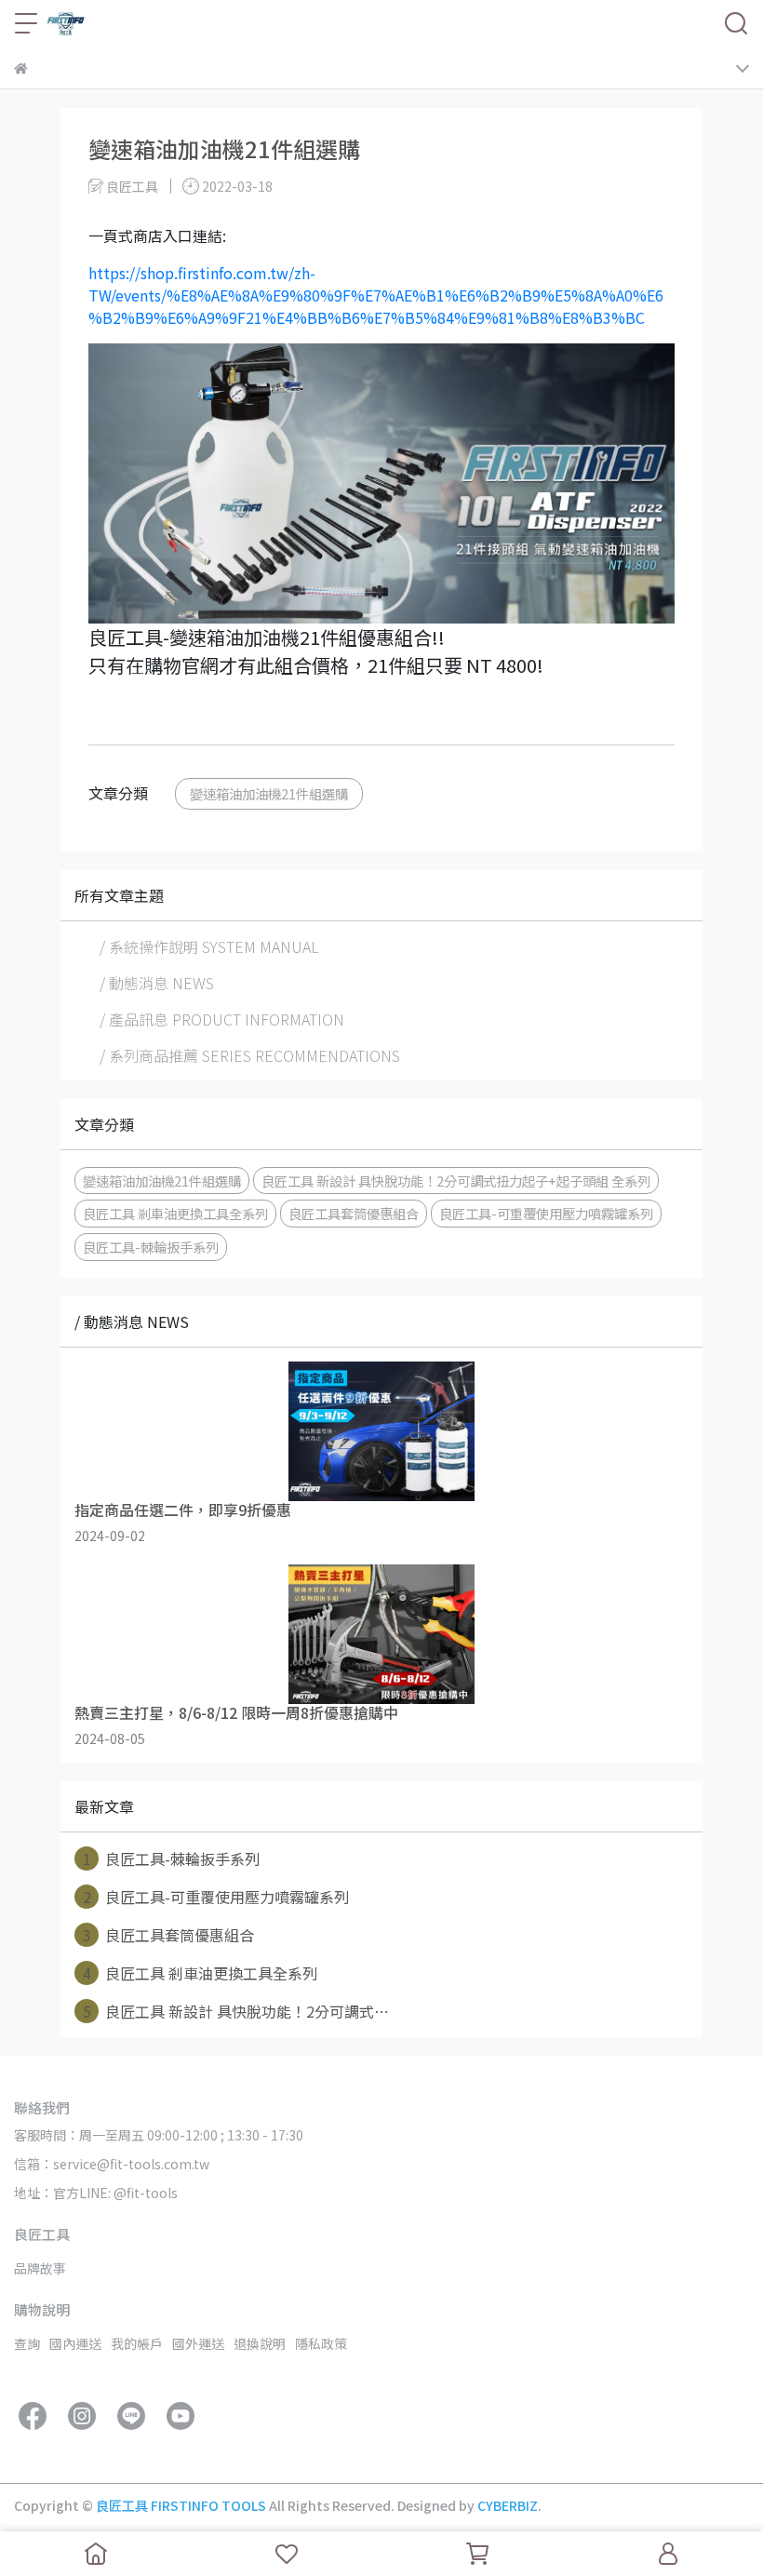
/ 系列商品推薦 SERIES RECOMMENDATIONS (250, 1055)
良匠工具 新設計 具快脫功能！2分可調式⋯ (236, 2011)
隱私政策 (321, 2343)
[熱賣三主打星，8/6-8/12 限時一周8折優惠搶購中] (381, 1634)
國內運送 (75, 2343)
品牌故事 (40, 2268)
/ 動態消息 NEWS (157, 983)
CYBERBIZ (508, 2505)
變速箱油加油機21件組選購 (269, 793)
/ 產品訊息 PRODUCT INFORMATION (222, 1019)
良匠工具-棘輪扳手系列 (151, 1247)
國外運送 (198, 2343)
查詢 (27, 2343)
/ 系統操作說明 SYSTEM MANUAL (209, 946)
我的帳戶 (137, 2343)
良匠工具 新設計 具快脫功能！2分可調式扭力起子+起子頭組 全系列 (456, 1181)
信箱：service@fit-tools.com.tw (112, 2164)
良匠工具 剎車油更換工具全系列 (175, 1213)
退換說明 (260, 2343)
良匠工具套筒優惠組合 (354, 1213)
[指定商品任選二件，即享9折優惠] (381, 1431)
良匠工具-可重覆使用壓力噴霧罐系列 (546, 1213)
